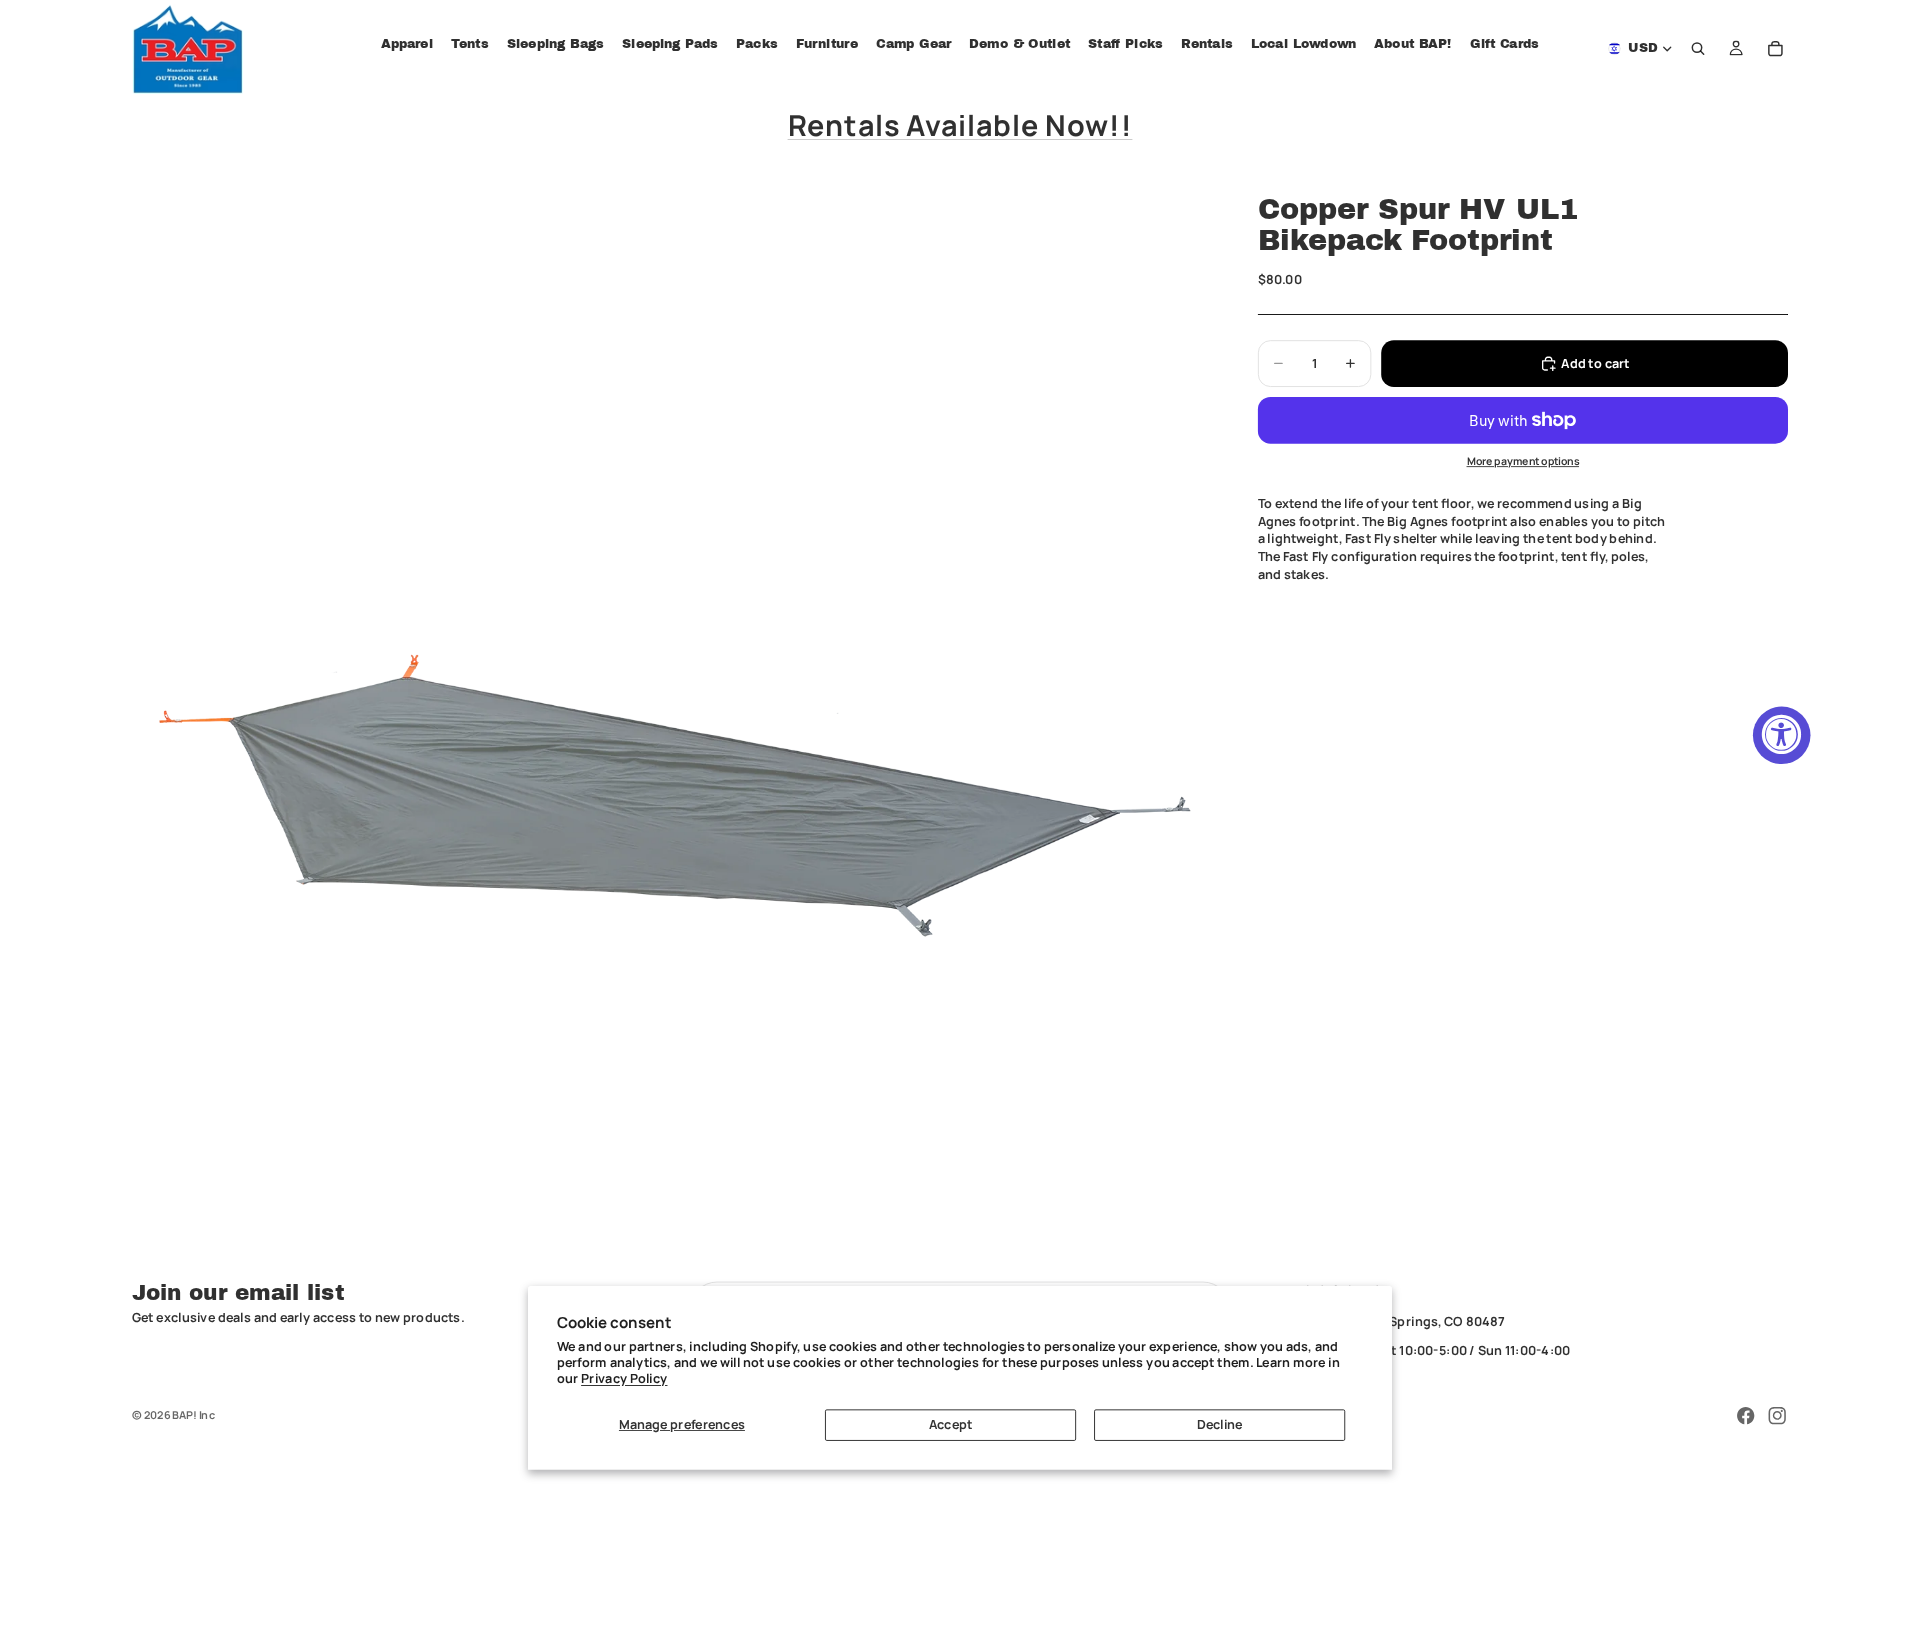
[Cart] (1776, 49)
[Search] (1699, 49)
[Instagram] (1777, 1416)
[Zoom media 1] (673, 713)
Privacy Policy (624, 1378)
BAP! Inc (193, 1414)
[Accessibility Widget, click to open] (1782, 735)
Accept (950, 1424)
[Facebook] (1746, 1416)
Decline (1220, 1424)
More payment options (1523, 461)
